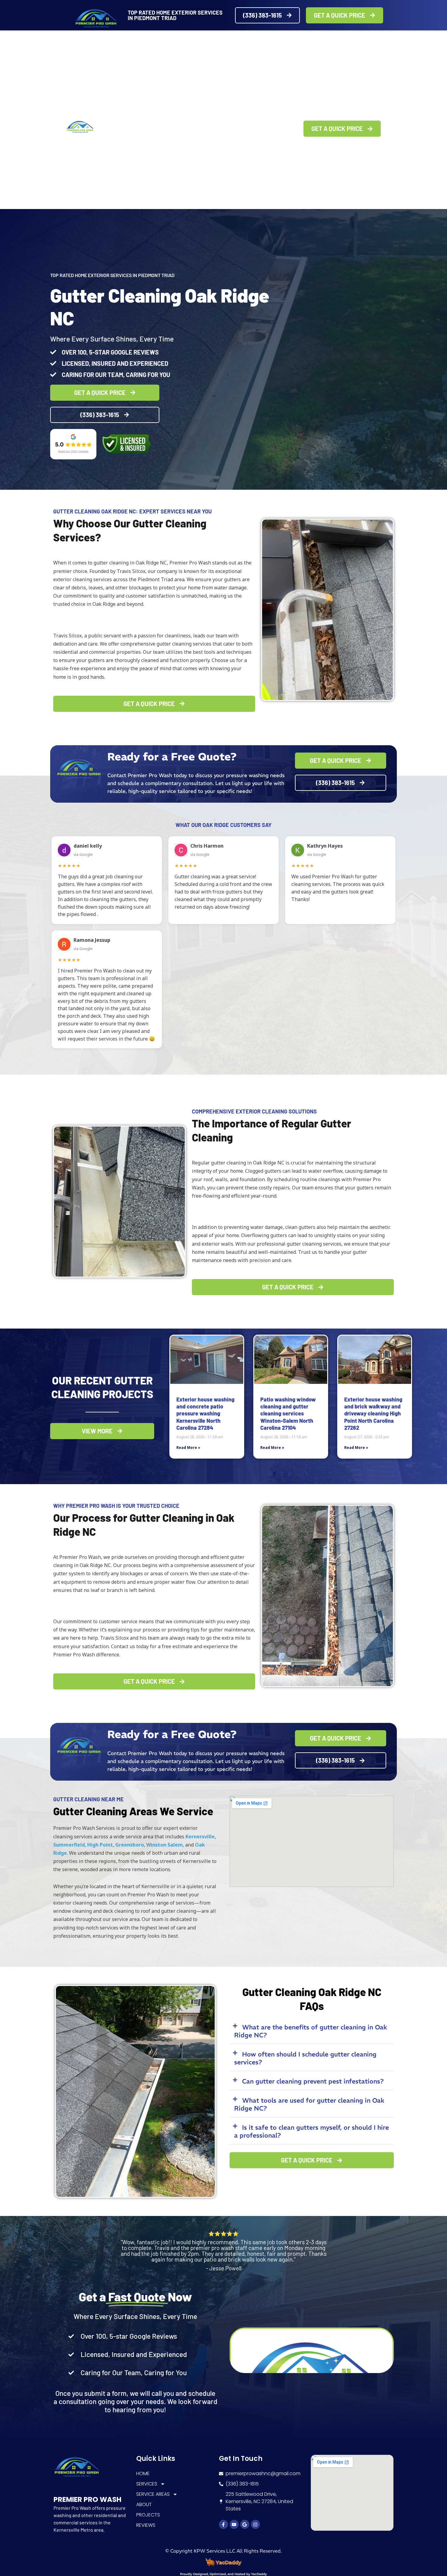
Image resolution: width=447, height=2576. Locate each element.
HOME (107, 129)
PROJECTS (249, 129)
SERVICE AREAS (179, 129)
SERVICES (133, 129)
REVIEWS (281, 129)
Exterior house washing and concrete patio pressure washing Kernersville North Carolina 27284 (205, 1414)
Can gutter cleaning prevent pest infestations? (313, 2081)
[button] (312, 2031)
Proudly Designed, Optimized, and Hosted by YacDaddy (223, 2574)
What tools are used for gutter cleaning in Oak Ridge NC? (309, 2104)
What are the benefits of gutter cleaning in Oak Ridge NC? (311, 2031)
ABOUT (221, 129)
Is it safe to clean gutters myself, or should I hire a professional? (312, 2131)
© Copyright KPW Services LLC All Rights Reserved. (223, 2551)
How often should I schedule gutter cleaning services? (305, 2058)
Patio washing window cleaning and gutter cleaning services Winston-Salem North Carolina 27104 (288, 1414)
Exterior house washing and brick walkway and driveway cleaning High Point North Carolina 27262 (373, 1414)
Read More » (188, 1447)
